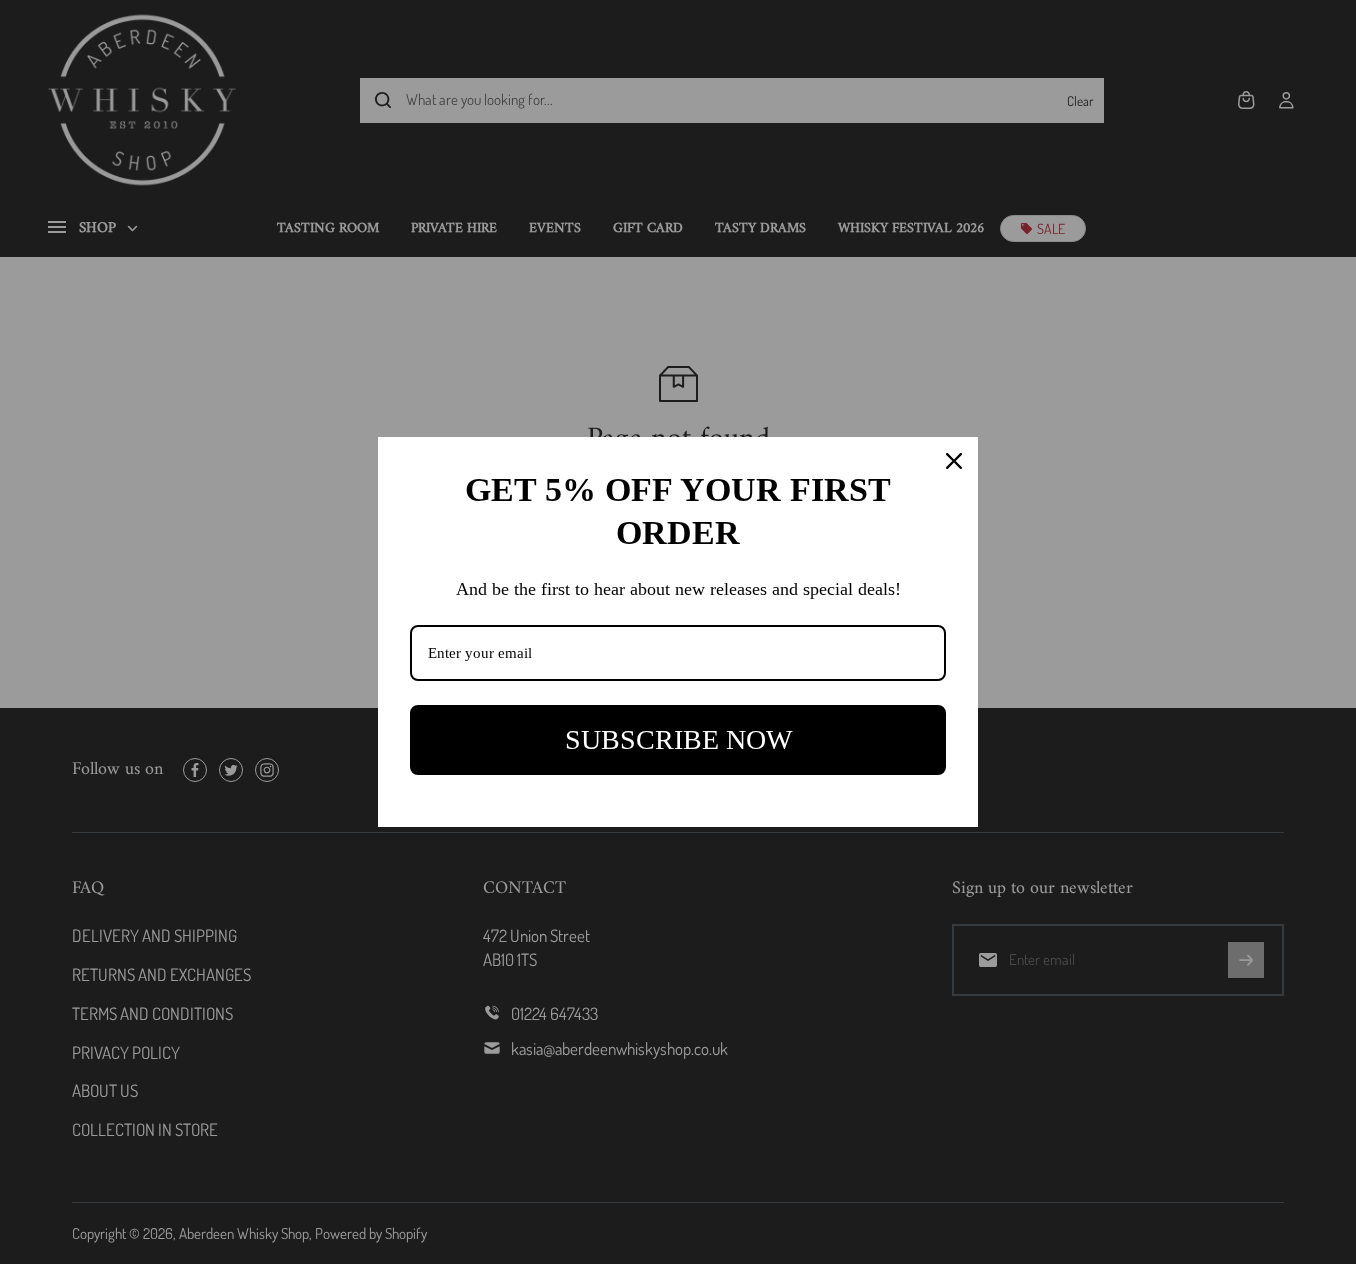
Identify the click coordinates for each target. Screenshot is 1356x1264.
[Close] (954, 461)
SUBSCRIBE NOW (678, 739)
